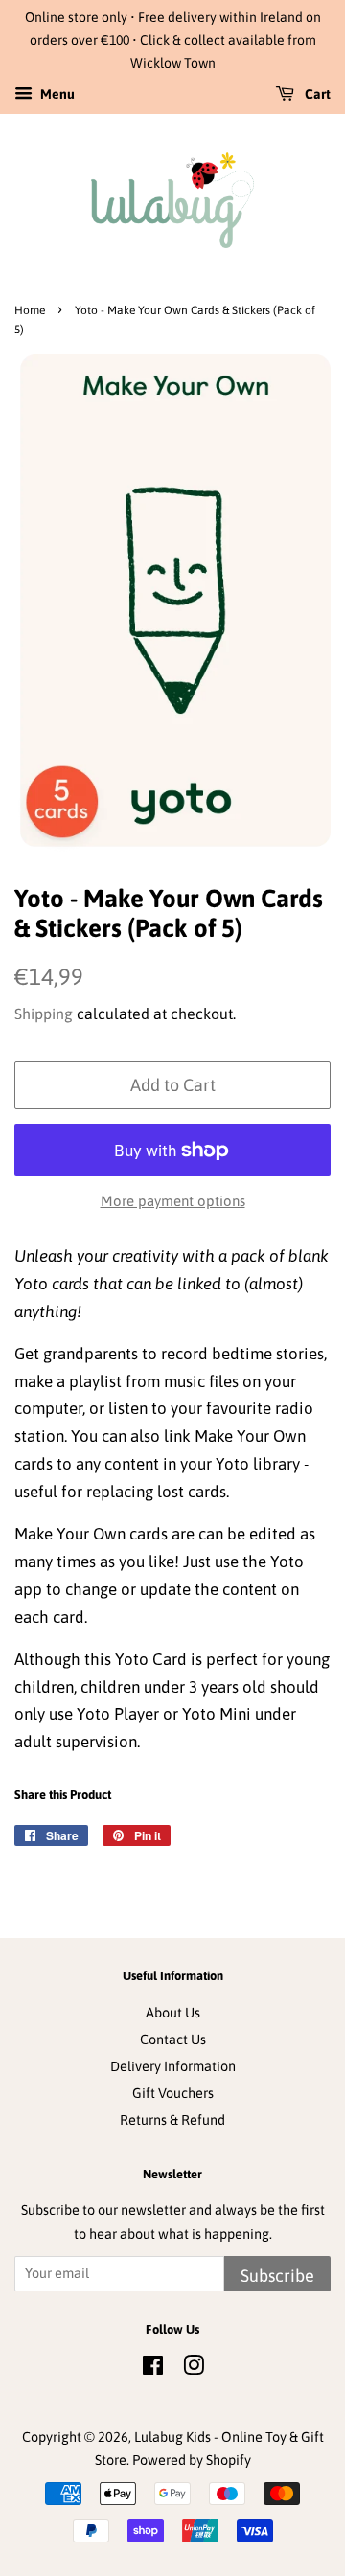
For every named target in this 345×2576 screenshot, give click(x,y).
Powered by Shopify (192, 2460)
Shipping (44, 1014)
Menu (56, 95)
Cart (316, 95)
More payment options (173, 1201)
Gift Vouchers (173, 2093)
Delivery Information (173, 2066)
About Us (173, 2013)
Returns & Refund (172, 2120)
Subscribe (277, 2276)
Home (30, 310)
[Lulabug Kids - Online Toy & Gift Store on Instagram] (194, 2369)
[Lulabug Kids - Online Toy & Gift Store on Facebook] (153, 2369)
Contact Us (173, 2040)
